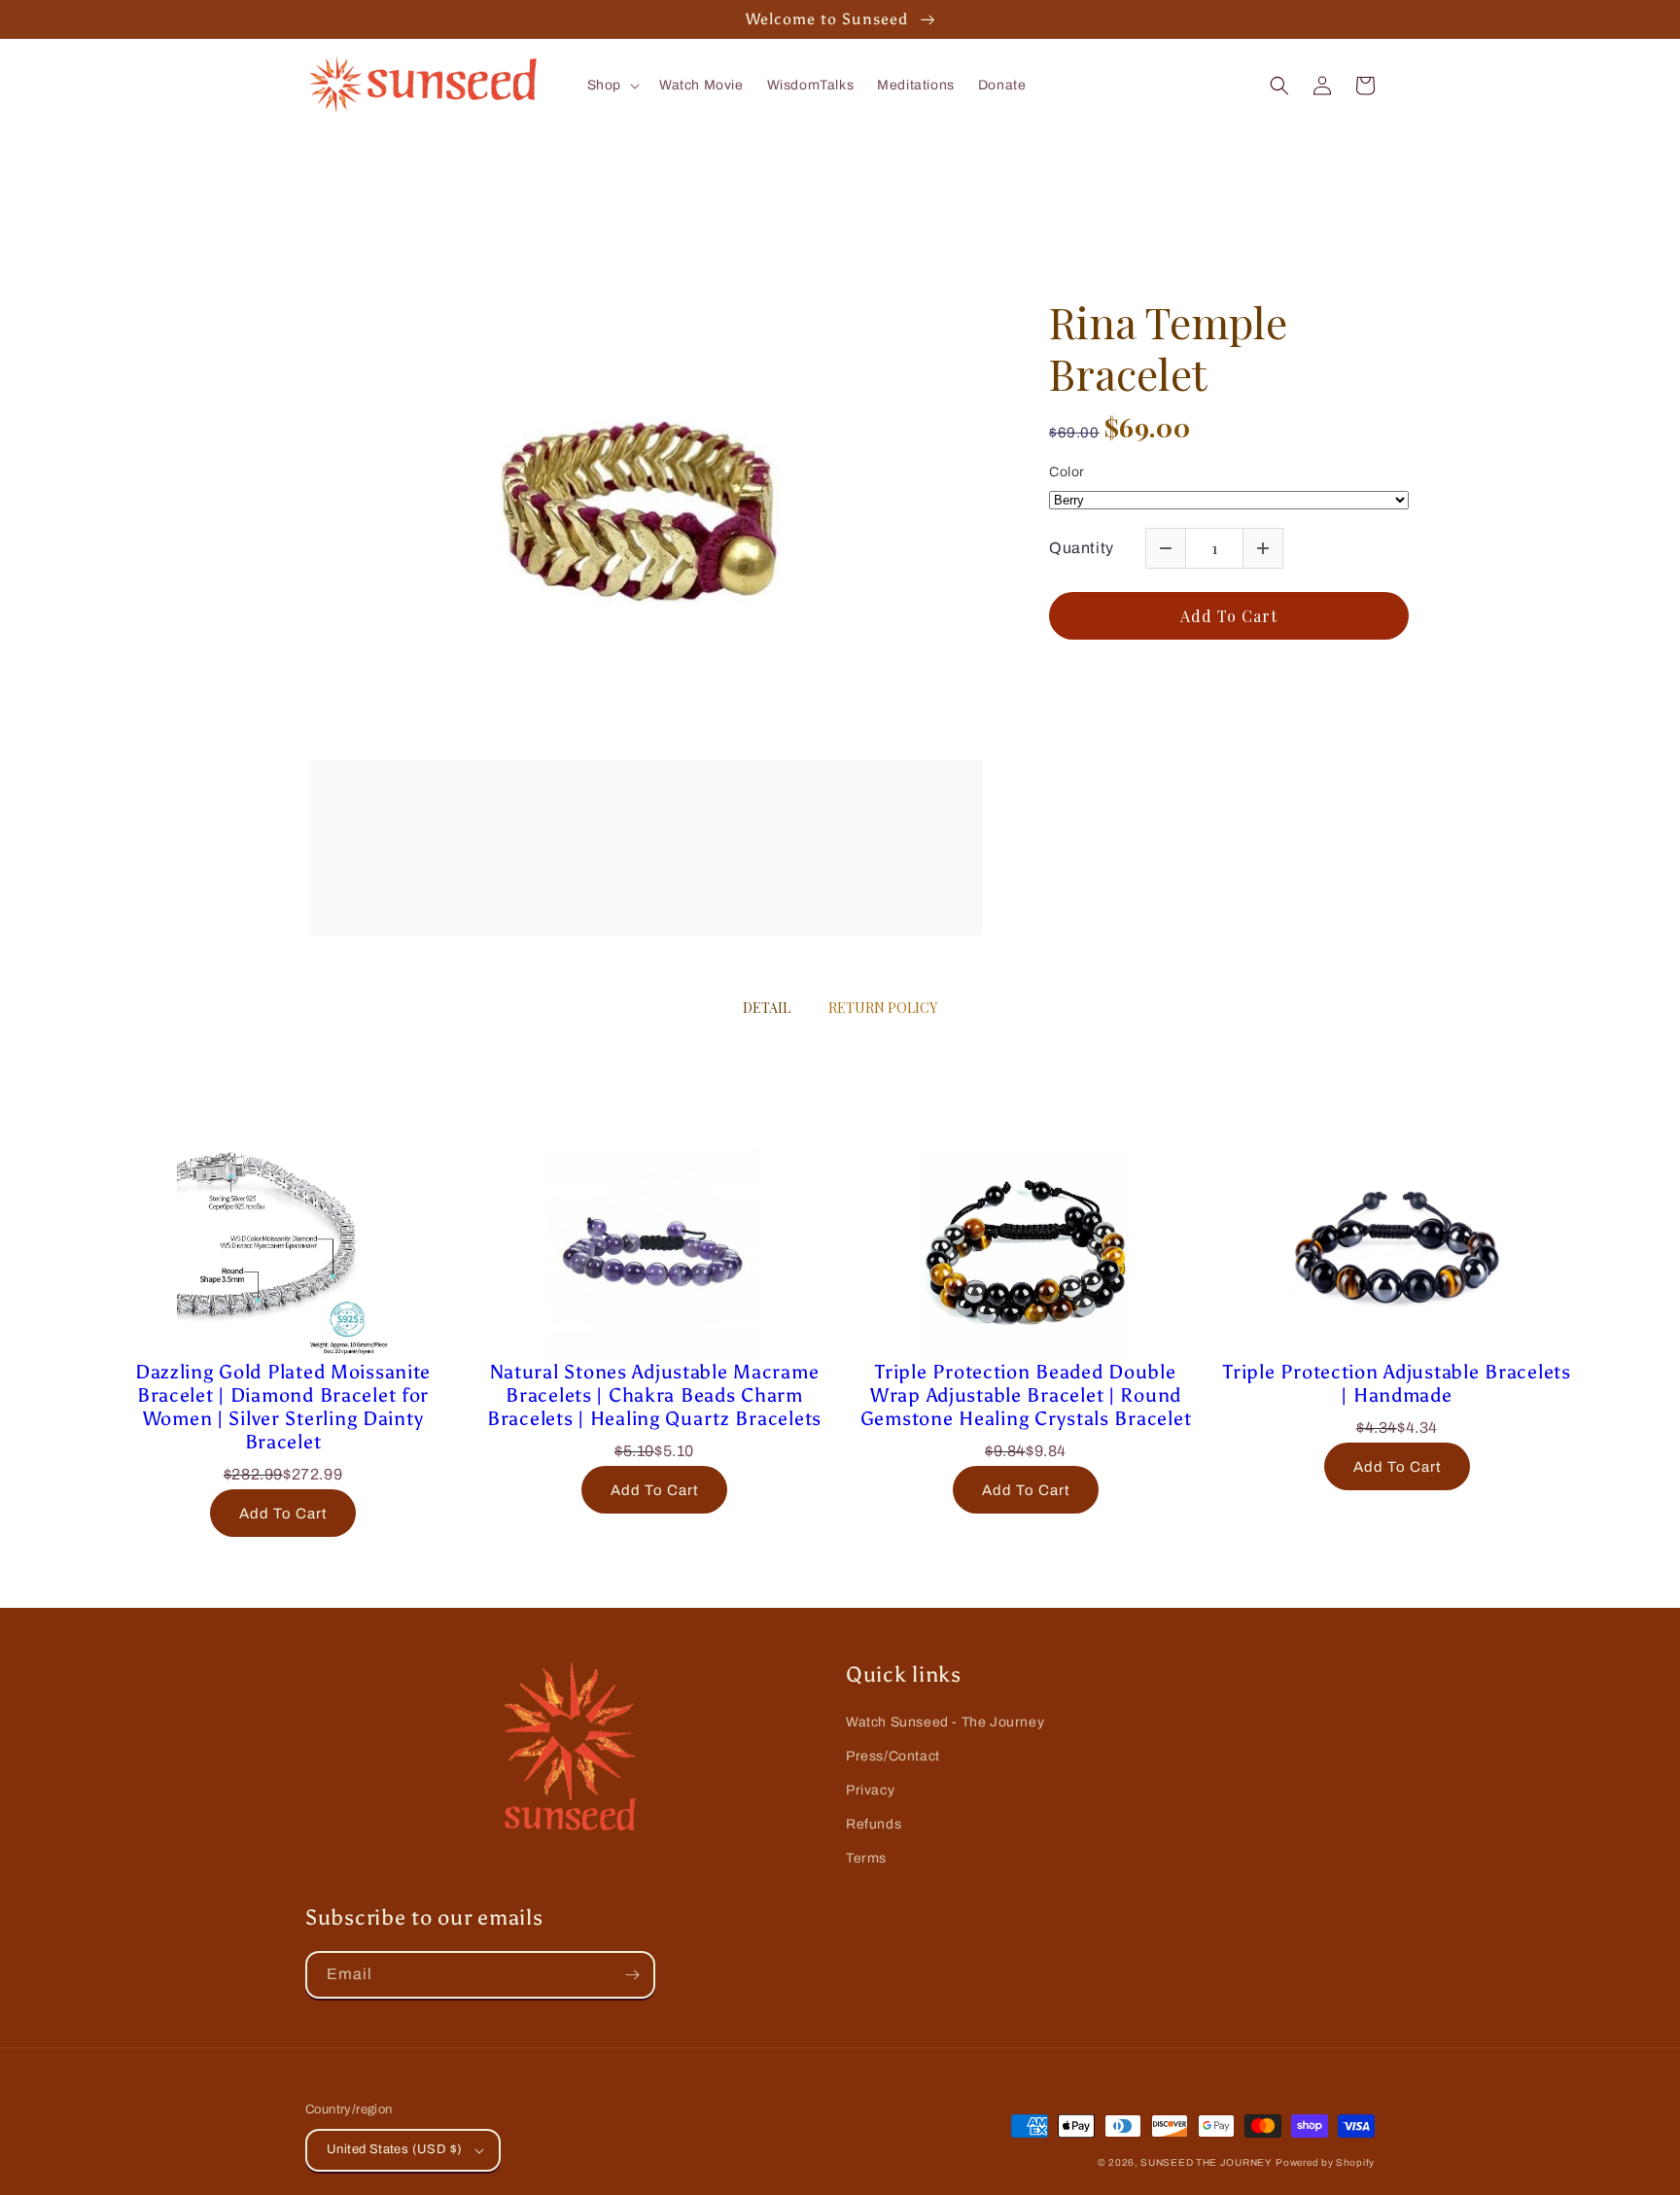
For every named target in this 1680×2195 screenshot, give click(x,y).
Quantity (1082, 548)
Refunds (874, 1824)
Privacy (870, 1790)
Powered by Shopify (1325, 2162)
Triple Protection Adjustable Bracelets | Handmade (1397, 1383)
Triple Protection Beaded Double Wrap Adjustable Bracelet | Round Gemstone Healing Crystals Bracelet (1026, 1395)
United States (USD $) (394, 2149)
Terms (866, 1858)
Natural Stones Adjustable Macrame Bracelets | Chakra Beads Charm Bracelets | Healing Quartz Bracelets (654, 1395)
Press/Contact (893, 1756)
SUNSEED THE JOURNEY (1206, 2162)
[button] (612, 86)
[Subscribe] (632, 1975)
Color (1067, 472)
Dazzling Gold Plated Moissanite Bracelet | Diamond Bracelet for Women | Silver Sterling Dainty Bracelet (283, 1407)
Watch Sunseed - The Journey (945, 1722)
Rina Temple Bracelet (1168, 348)
